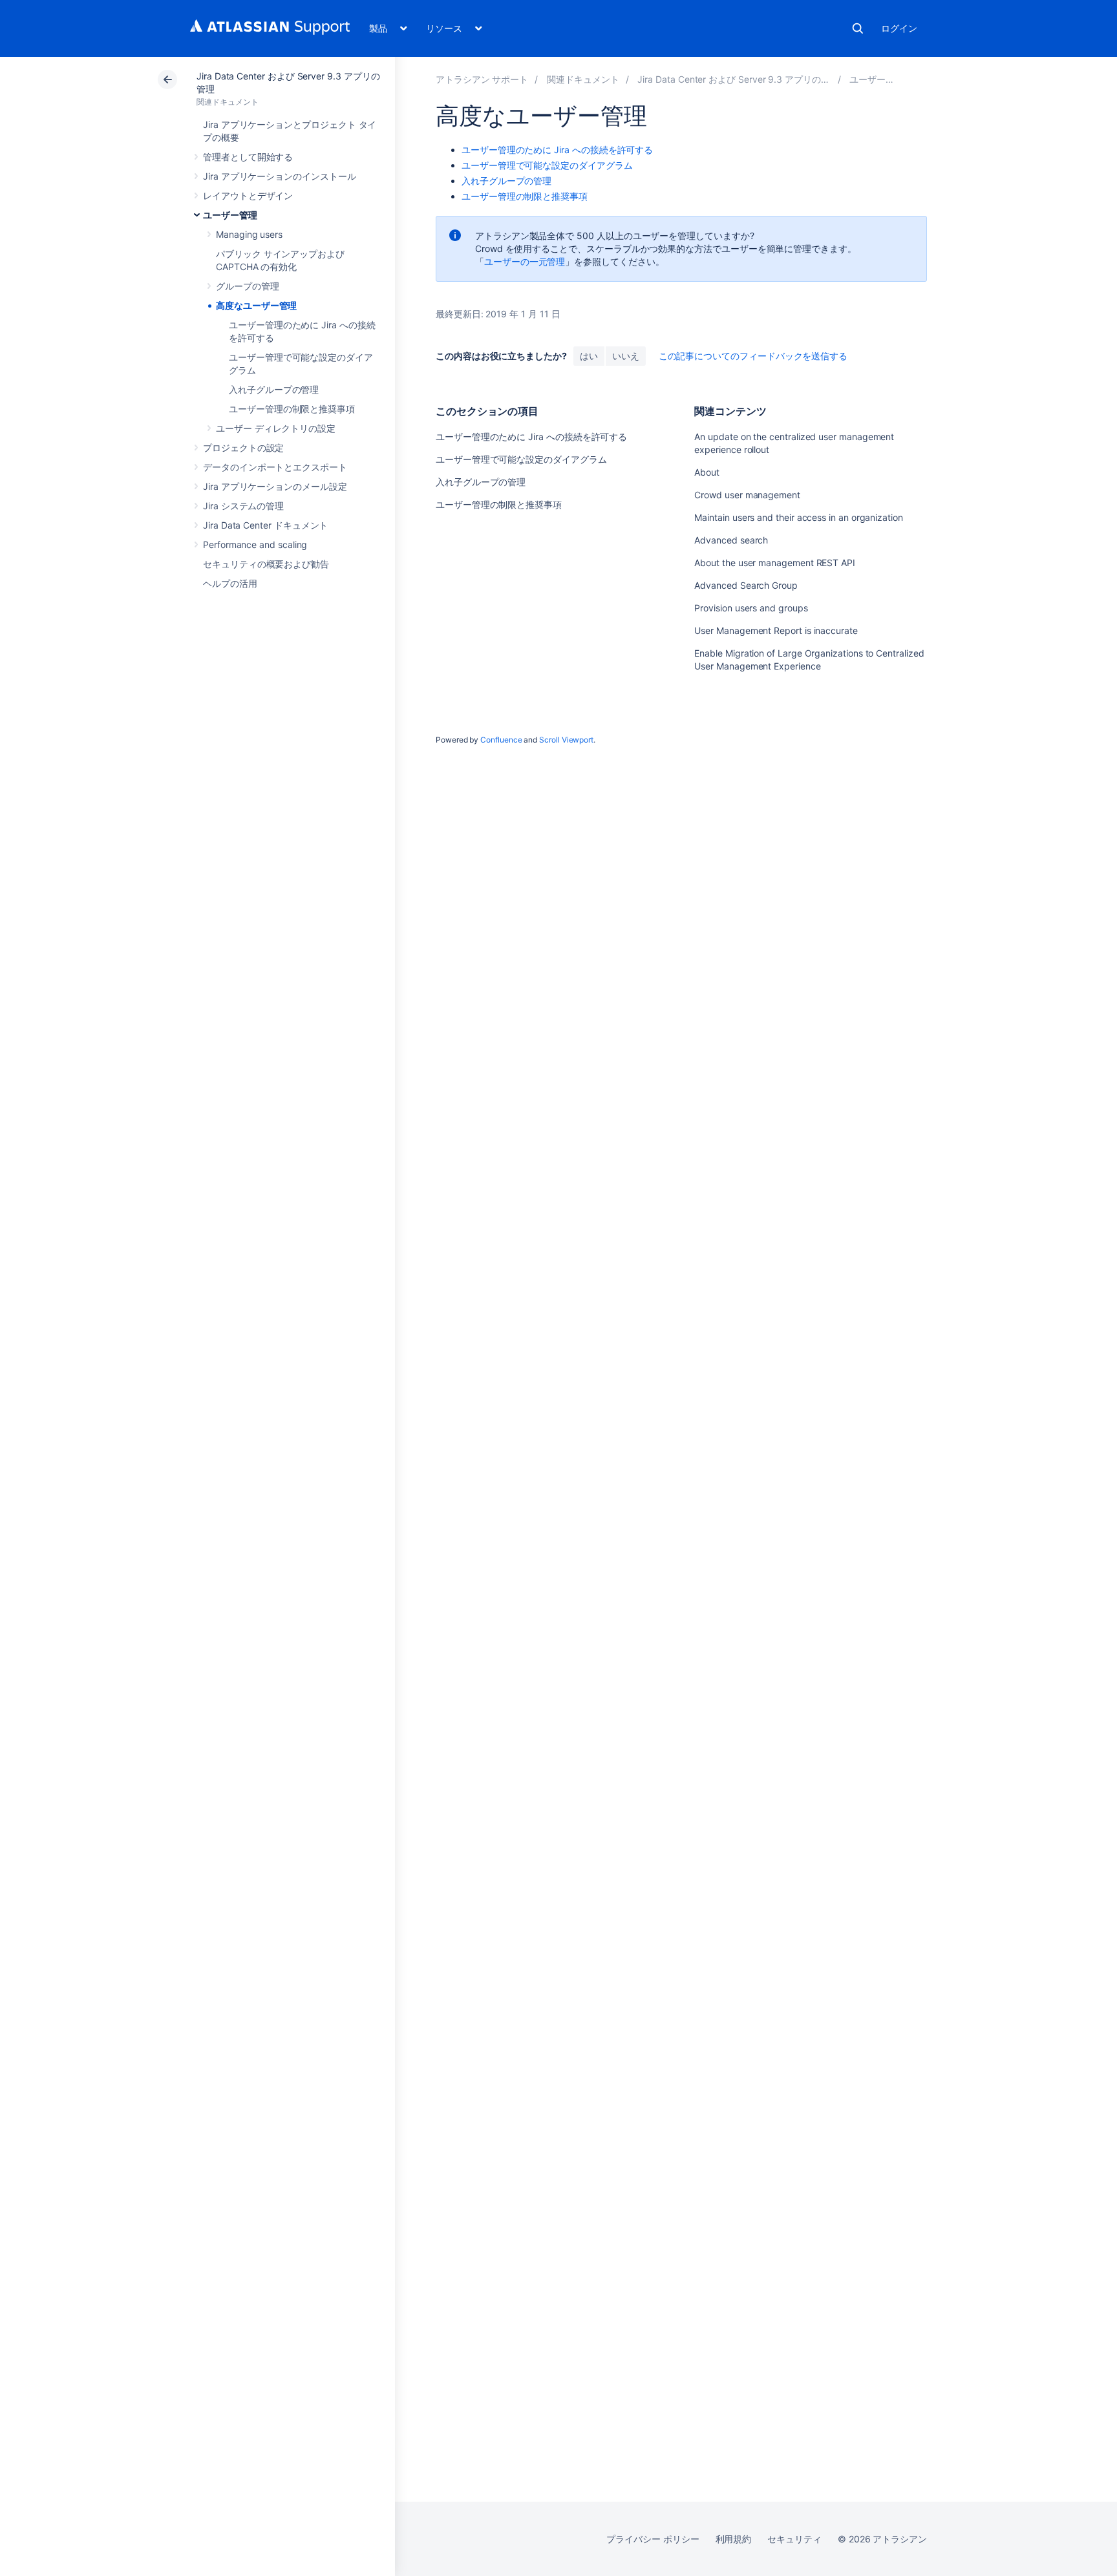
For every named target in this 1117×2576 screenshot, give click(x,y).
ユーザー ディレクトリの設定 (276, 428)
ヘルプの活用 (230, 583)
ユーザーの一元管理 (525, 261)
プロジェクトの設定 (243, 448)
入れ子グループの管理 (274, 389)
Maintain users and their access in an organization (799, 517)
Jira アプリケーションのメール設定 (275, 486)
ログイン (899, 28)
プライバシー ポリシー (653, 2539)
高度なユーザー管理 (256, 305)
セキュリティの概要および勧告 (266, 564)
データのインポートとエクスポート (275, 467)
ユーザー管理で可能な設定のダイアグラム (547, 165)
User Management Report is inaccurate (776, 630)
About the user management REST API (775, 563)
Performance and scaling (255, 544)
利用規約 (734, 2539)
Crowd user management (747, 495)
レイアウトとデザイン (248, 195)
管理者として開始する (248, 157)
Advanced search (731, 540)
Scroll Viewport (566, 740)
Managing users (249, 234)
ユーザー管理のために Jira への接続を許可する (557, 150)
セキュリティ (794, 2539)
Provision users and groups (751, 608)
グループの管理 (248, 286)
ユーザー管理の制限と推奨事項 (292, 409)
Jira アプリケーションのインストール (280, 176)
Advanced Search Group (746, 585)
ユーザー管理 (230, 215)
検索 (858, 28)
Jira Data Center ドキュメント (265, 525)
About (707, 472)
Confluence (501, 740)
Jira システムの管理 (243, 506)
